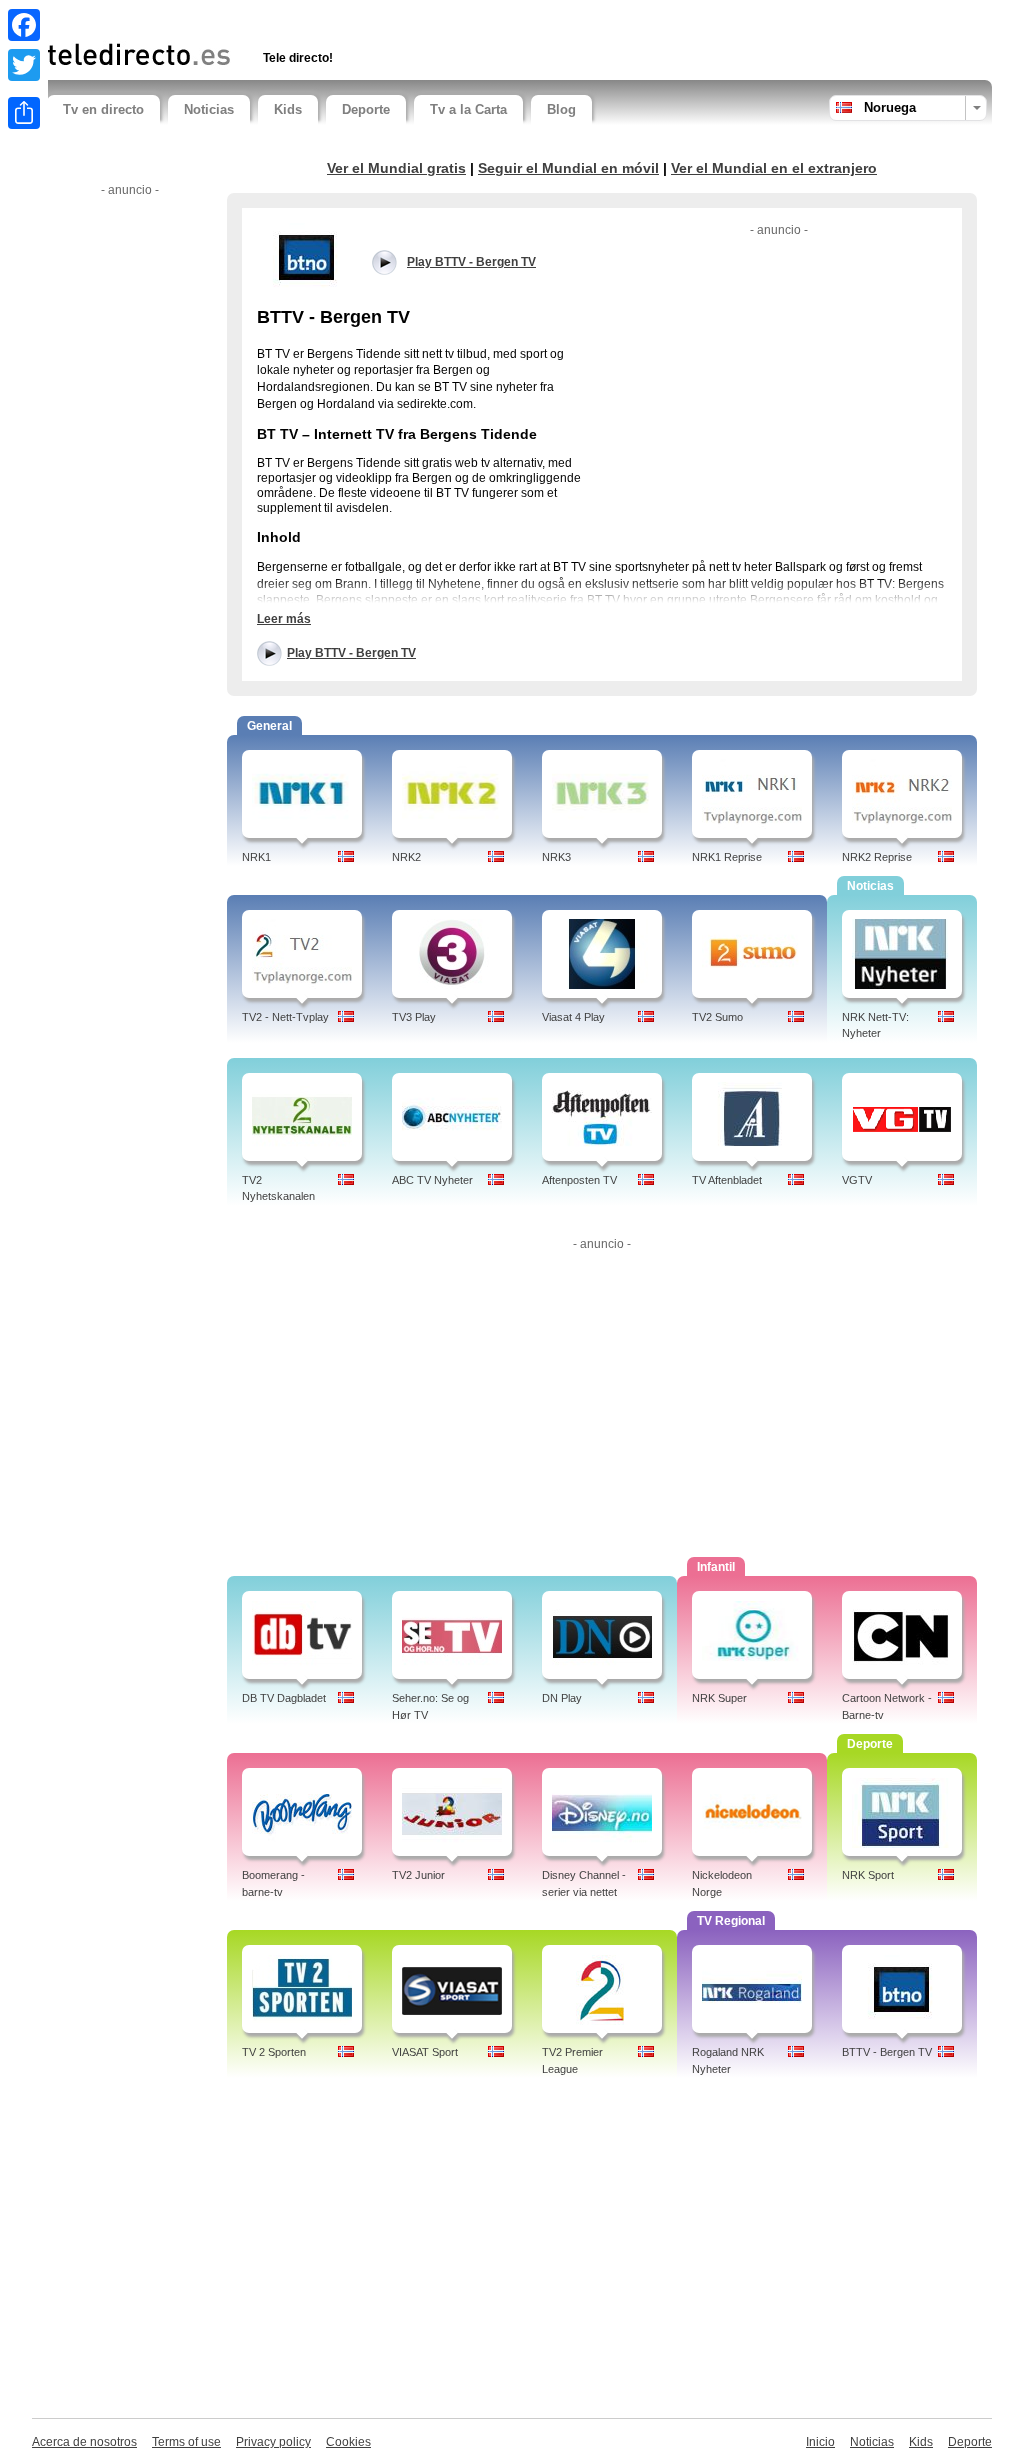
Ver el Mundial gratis (396, 168)
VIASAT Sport (425, 2052)
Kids (288, 109)
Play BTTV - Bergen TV (351, 653)
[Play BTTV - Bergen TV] (307, 257)
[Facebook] (24, 25)
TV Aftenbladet (727, 1180)
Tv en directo (103, 109)
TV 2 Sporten (274, 2052)
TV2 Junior (418, 1875)
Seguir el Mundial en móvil (568, 168)
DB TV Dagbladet (284, 1698)
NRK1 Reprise (727, 857)
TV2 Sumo (717, 1017)
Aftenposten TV (579, 1180)
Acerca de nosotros (84, 2442)
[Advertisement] (281, 17)
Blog (561, 109)
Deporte (366, 109)
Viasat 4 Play (573, 1017)
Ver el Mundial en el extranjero (774, 168)
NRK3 (556, 857)
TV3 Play (414, 1017)
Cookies (348, 2442)
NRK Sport (868, 1875)
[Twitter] (24, 65)
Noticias (209, 109)
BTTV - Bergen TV (887, 2052)
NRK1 (256, 857)
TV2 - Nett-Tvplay (285, 1017)
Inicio (820, 2442)
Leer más (284, 619)
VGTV (857, 1180)
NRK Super (719, 1698)
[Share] (24, 113)
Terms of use (186, 2442)
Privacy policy (273, 2442)
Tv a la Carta (468, 109)
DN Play (562, 1698)
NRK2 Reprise (877, 857)
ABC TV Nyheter (432, 1180)
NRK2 (406, 857)
